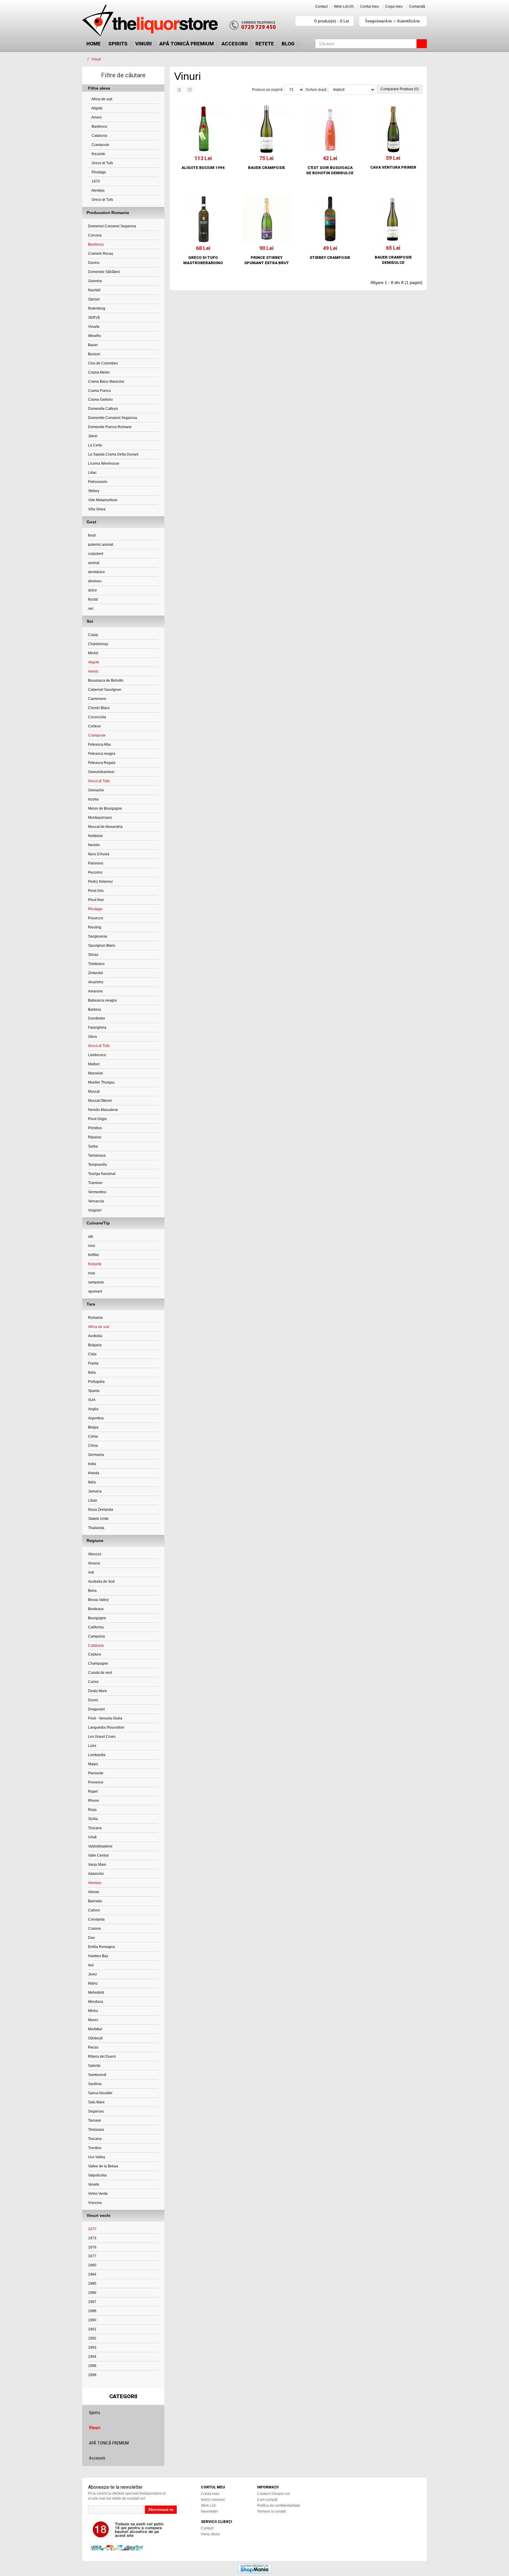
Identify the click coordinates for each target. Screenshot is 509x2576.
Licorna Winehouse (104, 463)
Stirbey (94, 491)
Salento (94, 2066)
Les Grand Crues (102, 1737)
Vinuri (143, 44)
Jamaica (95, 1491)
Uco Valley (97, 2157)
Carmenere (97, 699)
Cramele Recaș (101, 254)
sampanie (96, 1282)
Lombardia (97, 1755)
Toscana (95, 1828)
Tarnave (95, 2120)
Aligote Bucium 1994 (203, 168)
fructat (93, 599)
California (96, 1627)
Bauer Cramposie (267, 168)
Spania (94, 1391)
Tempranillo (97, 1165)
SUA (92, 1400)
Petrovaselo (98, 482)
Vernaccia (96, 1201)
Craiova (94, 1929)
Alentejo (98, 190)
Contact (321, 6)
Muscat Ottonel (100, 1101)
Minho (93, 2011)
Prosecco (96, 918)
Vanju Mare (97, 1865)
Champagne (98, 1663)
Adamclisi (96, 1874)
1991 (92, 2329)
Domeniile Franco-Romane (110, 427)
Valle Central (98, 1855)
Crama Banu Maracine (106, 382)
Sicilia (93, 1819)
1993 (92, 2348)
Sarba (93, 1146)
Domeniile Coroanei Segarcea (113, 418)
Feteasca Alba (99, 744)
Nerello (94, 845)
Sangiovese (98, 936)
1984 (92, 2274)
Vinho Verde (98, 2194)
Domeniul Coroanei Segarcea (112, 226)
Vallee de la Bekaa (103, 2166)
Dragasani (96, 1709)
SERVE (94, 318)
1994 (92, 2357)
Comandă (417, 6)
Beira (92, 1591)
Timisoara (96, 2130)
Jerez (92, 1974)
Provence (96, 1782)
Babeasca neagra (102, 1000)
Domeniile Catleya (103, 409)
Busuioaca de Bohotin (106, 680)
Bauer (93, 345)
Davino (94, 263)
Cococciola (97, 717)
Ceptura (95, 1654)
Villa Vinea (97, 509)
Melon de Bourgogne (105, 808)
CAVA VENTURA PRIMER (393, 167)
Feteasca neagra (102, 754)
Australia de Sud (101, 1582)
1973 (92, 2238)
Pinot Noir (96, 900)
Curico (93, 1682)
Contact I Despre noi (273, 2494)
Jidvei (93, 436)
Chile (92, 1354)
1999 (92, 2375)
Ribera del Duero (102, 2056)
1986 (92, 2293)
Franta (93, 1363)
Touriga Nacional (102, 1174)
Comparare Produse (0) (400, 89)
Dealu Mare (97, 1691)
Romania (95, 1318)
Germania (96, 1455)
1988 (92, 2311)
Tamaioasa (97, 1155)
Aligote (97, 108)
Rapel (93, 1791)
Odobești (95, 2038)
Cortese (94, 726)
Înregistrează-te (379, 21)
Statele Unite (98, 1519)
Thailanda (96, 1528)
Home (94, 44)
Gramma (95, 281)
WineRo (95, 336)
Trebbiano (96, 964)
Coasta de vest (100, 1673)
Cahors (94, 1910)
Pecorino (95, 872)
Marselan (96, 1073)
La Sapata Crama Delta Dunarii (113, 454)
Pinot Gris (96, 891)
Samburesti (97, 2075)
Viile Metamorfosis (103, 500)
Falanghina (97, 1028)
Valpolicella (97, 2175)
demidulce (96, 572)
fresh (92, 535)
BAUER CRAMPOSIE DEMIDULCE (393, 260)
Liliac (92, 473)
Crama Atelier (99, 372)
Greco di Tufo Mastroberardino (203, 260)
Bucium (94, 354)
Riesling (95, 927)
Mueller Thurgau (101, 1082)
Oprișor (94, 299)
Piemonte (96, 1773)
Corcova (95, 235)
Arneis (96, 117)
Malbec (94, 1064)
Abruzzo (95, 1554)
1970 (95, 181)
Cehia (93, 1436)
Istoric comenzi (213, 2500)
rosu (92, 1246)
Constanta (96, 1919)
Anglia (93, 1409)
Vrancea (95, 2203)
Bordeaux (96, 1609)
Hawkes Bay (98, 1956)
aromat (94, 563)
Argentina (96, 1418)
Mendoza (96, 2002)
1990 (92, 2320)
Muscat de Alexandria (105, 827)
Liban (93, 1500)
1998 (92, 2366)
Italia (92, 1372)
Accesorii (235, 44)
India (92, 1464)
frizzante (98, 154)
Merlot (93, 653)
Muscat (94, 1091)
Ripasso (95, 1137)
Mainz (93, 1983)
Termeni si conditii (272, 2511)
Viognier (95, 1210)
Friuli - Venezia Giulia (105, 1718)
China (93, 1446)
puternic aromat (101, 545)
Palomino (96, 863)
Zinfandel (96, 973)
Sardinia (95, 2084)
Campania (96, 1636)
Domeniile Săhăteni (104, 272)
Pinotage (98, 172)
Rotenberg (97, 308)
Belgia (93, 1427)
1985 (92, 2284)
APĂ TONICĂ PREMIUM (187, 44)
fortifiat (93, 1255)
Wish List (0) (344, 6)
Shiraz (93, 955)
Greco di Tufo (102, 163)
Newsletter (209, 2511)
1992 (92, 2338)
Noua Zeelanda (101, 1510)
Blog (288, 44)
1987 (92, 2302)
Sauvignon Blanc (102, 946)
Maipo (93, 1764)
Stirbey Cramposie (330, 258)
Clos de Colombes (103, 363)
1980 (92, 2265)
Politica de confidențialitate (279, 2506)
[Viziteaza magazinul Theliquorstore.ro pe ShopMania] (254, 2568)
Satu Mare (96, 2102)
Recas (93, 2047)
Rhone (94, 1801)
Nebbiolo (95, 836)
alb (91, 1237)
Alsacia (94, 1563)
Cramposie (100, 145)
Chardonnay (98, 644)
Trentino (95, 2148)
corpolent (96, 554)
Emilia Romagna (101, 1947)
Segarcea (96, 2111)
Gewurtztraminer (101, 772)
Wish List (208, 2506)
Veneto (94, 2184)
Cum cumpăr (267, 2500)
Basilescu (99, 126)
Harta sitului (210, 2534)
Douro (93, 1700)
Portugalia (96, 1382)
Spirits (118, 44)
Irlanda (94, 1473)
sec (91, 609)
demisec (95, 581)
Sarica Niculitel (100, 2093)
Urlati (92, 1837)
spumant (95, 1291)
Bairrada (95, 1901)
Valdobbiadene (100, 1846)
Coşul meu (394, 6)
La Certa (95, 445)
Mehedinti (96, 1993)
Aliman (94, 1892)
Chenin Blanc (99, 708)
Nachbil (94, 290)
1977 (92, 2256)
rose (92, 1273)
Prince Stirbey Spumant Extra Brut (267, 260)
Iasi (91, 1965)
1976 (92, 2247)
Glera (92, 1037)
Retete (265, 44)
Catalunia (99, 136)
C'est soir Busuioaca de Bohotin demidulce (330, 170)
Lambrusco (97, 1055)
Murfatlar (95, 2029)
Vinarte (94, 327)
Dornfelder (97, 1018)
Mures (93, 2020)
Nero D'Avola (99, 854)
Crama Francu (100, 391)
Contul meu (370, 6)
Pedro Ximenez (100, 882)
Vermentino (97, 1192)
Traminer (95, 1183)
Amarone (95, 991)
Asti (91, 1572)
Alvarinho (96, 982)
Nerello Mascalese (103, 1110)
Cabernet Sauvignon (105, 690)
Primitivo (95, 1128)
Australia (95, 1336)
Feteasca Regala (102, 763)
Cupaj (93, 635)
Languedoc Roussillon (106, 1727)
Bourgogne (97, 1618)
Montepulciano (100, 818)
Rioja (92, 1810)
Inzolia (93, 799)
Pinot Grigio (97, 1119)
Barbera (95, 1010)
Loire (92, 1746)
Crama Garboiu (100, 400)
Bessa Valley (98, 1600)
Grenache (96, 790)
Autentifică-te (408, 21)
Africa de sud (101, 99)
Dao (91, 1938)
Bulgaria (95, 1345)
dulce (92, 590)
